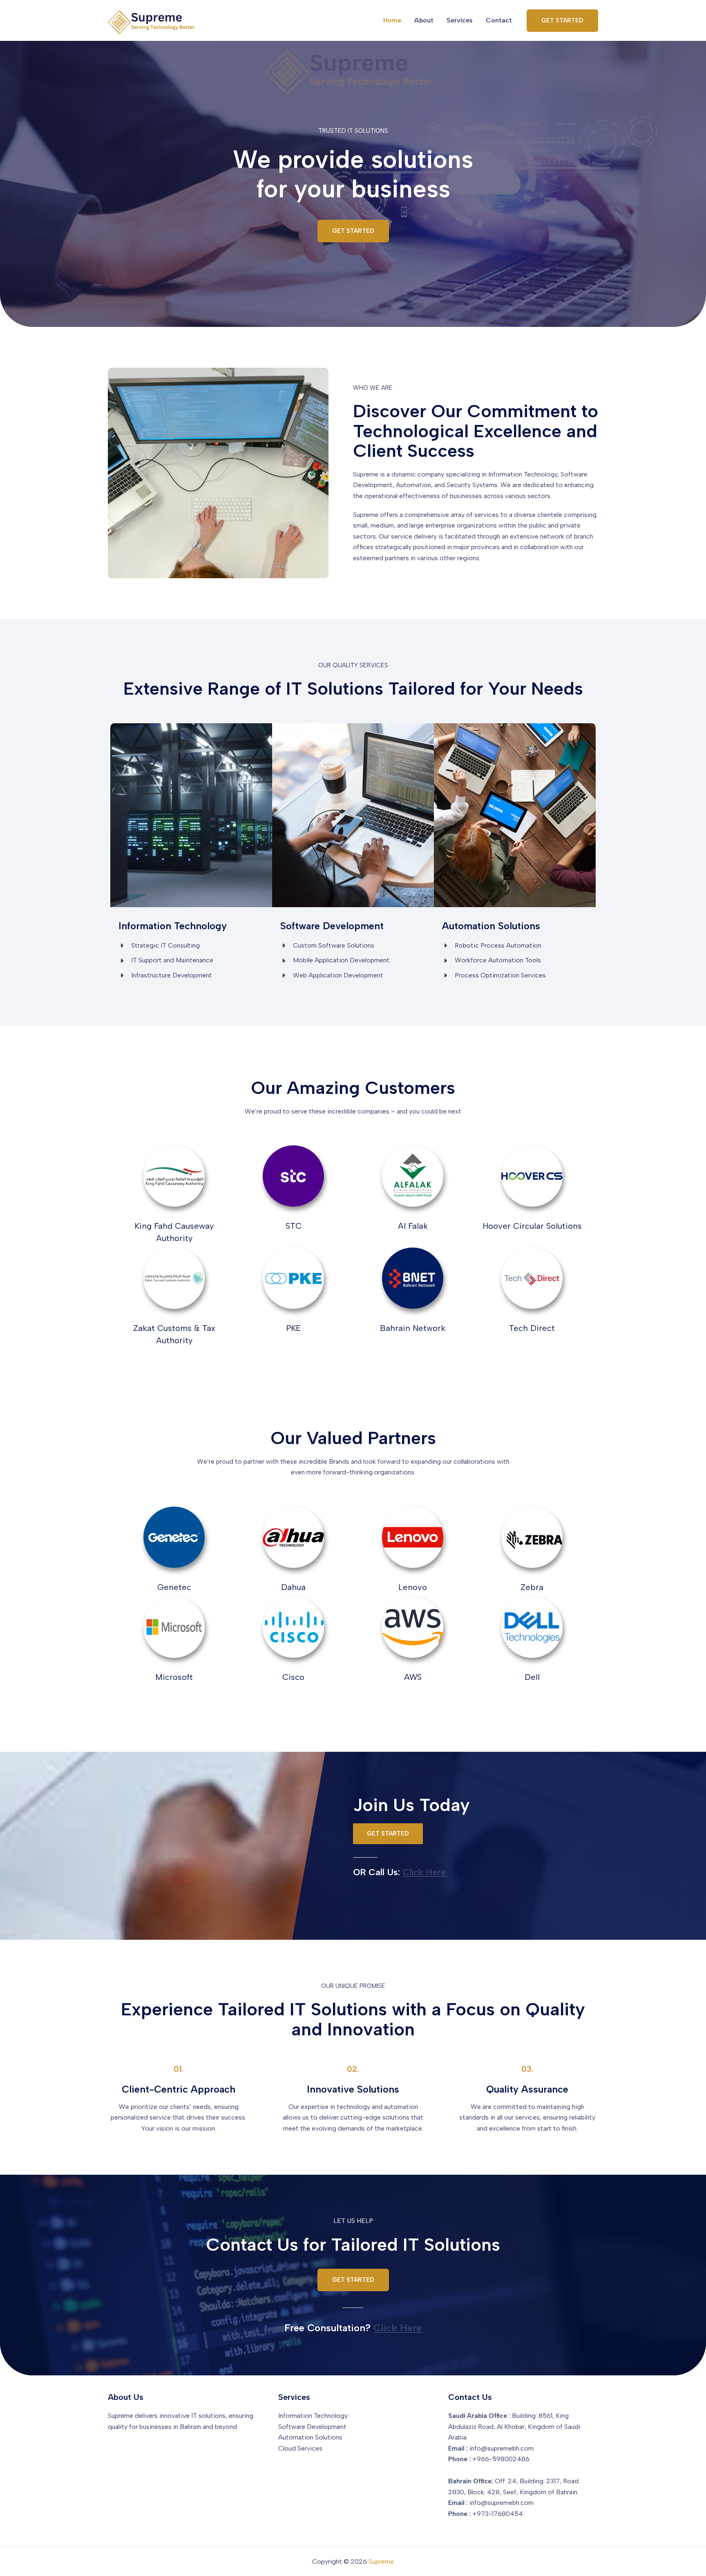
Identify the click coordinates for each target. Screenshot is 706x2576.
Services (460, 20)
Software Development (312, 2427)
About (424, 20)
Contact (499, 20)
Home (392, 20)
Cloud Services (300, 2448)
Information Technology (313, 2416)
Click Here (424, 1872)
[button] (562, 21)
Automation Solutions (310, 2437)
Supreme (381, 2561)
